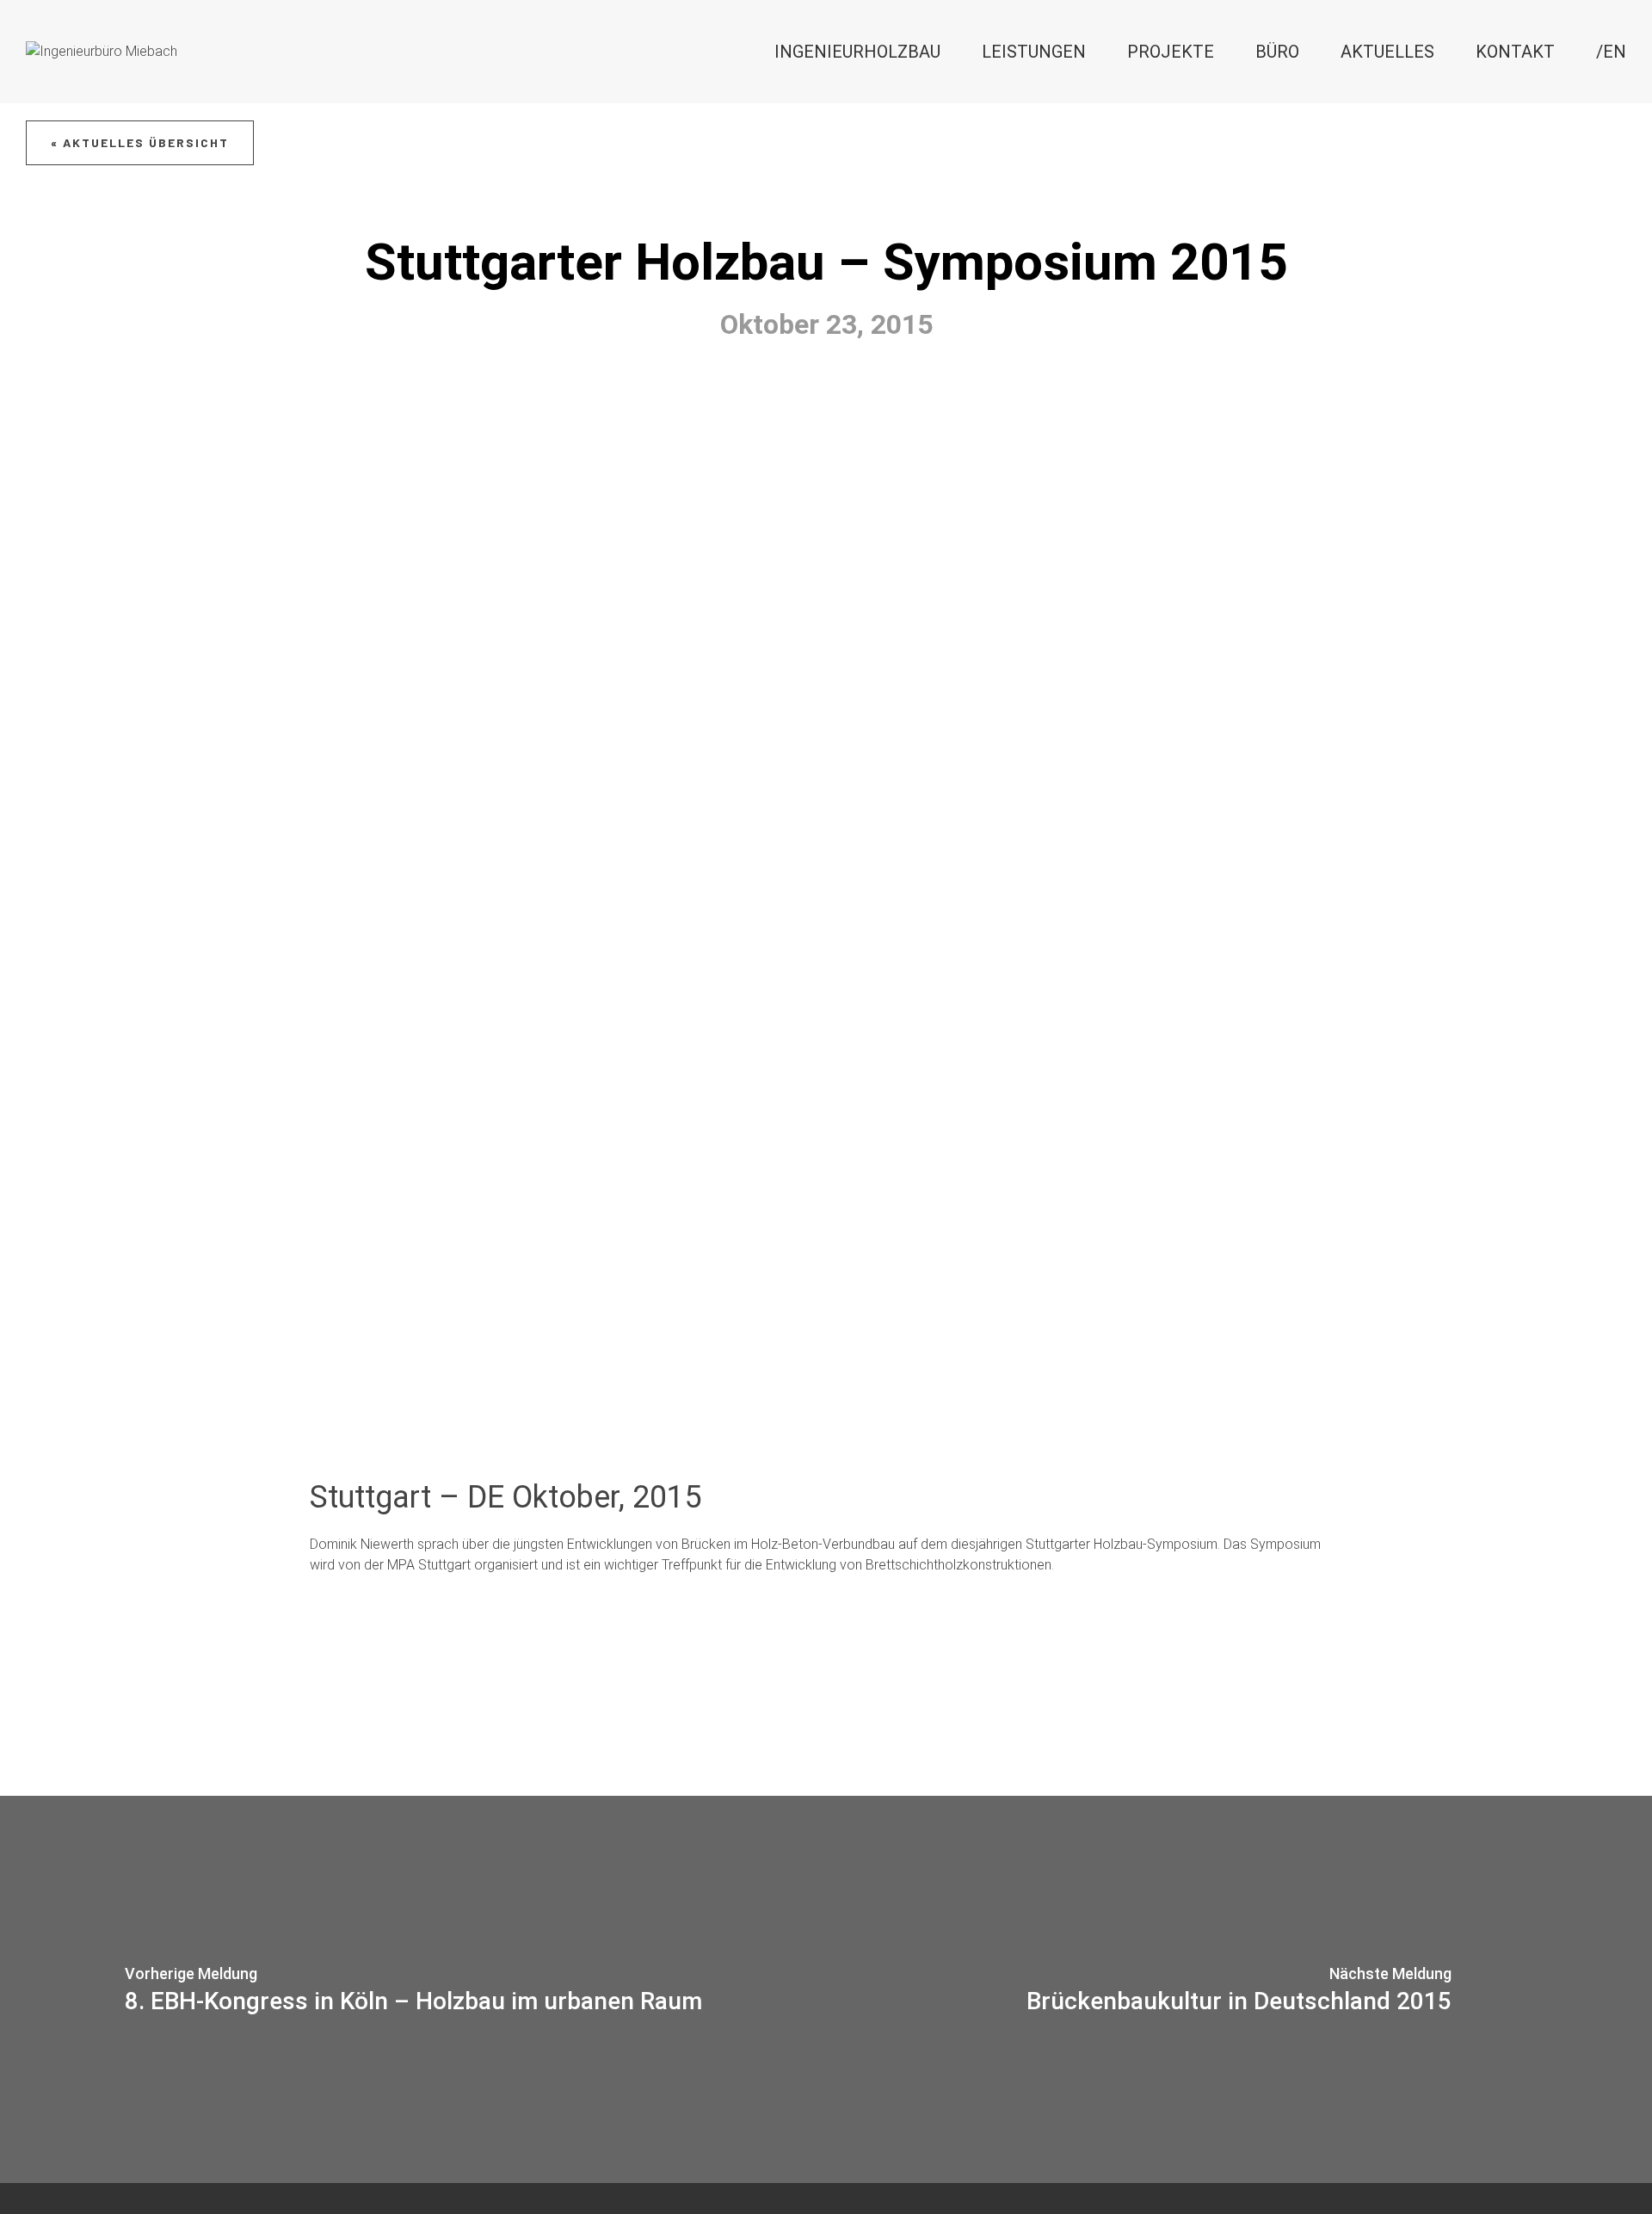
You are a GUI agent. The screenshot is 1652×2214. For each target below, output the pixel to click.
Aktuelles (1387, 52)
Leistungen (1034, 52)
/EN (1611, 52)
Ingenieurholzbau (857, 52)
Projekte (1171, 52)
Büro (1277, 52)
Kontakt (1515, 52)
